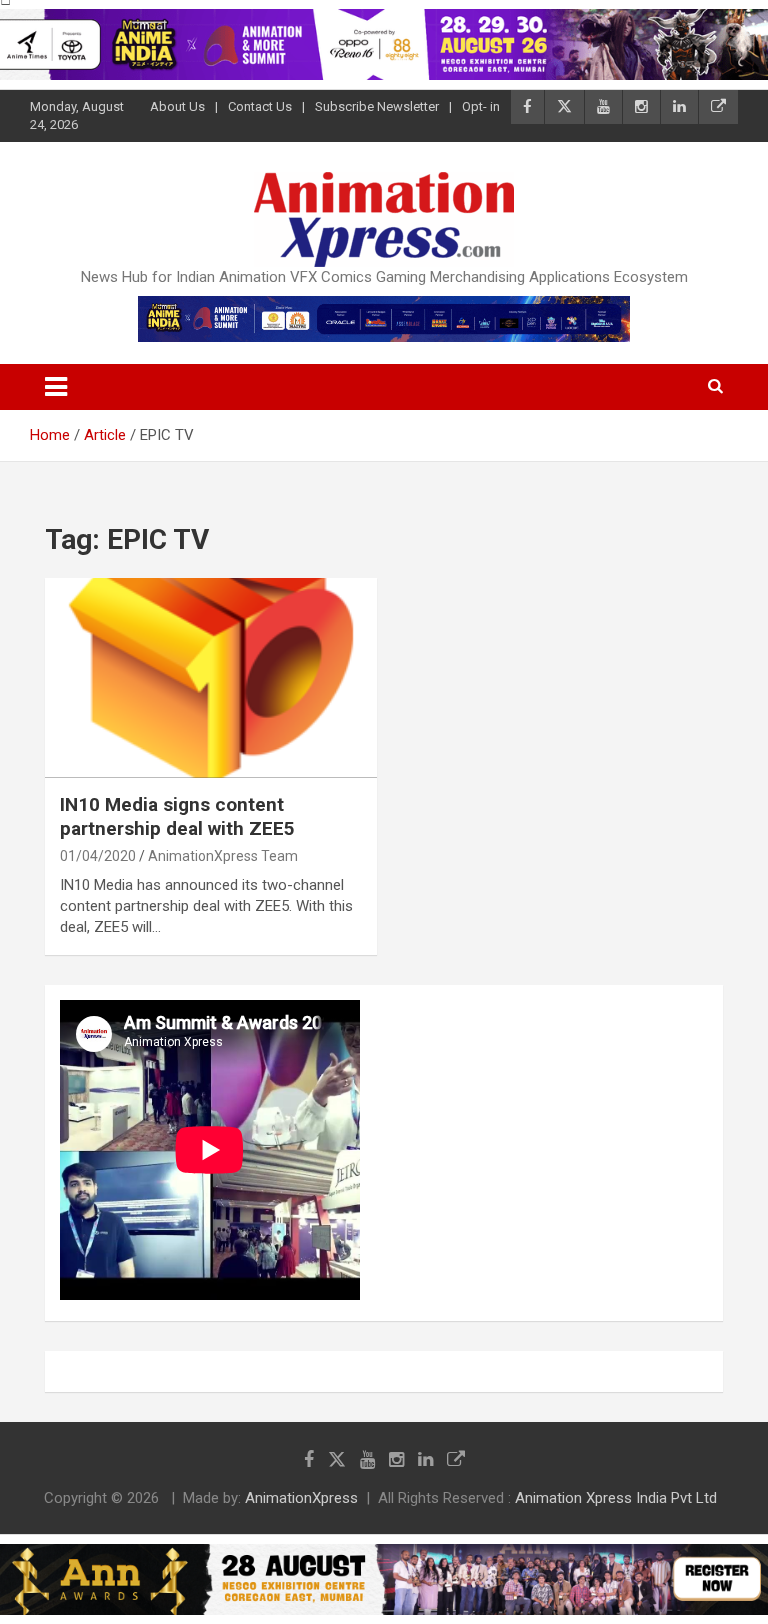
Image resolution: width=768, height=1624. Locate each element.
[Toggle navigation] (56, 387)
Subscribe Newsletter (377, 106)
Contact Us (260, 106)
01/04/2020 (98, 856)
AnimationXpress (301, 1498)
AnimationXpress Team (223, 856)
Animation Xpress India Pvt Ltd (616, 1498)
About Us (177, 106)
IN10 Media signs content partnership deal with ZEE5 (180, 817)
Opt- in (481, 106)
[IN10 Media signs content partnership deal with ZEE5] (211, 678)
